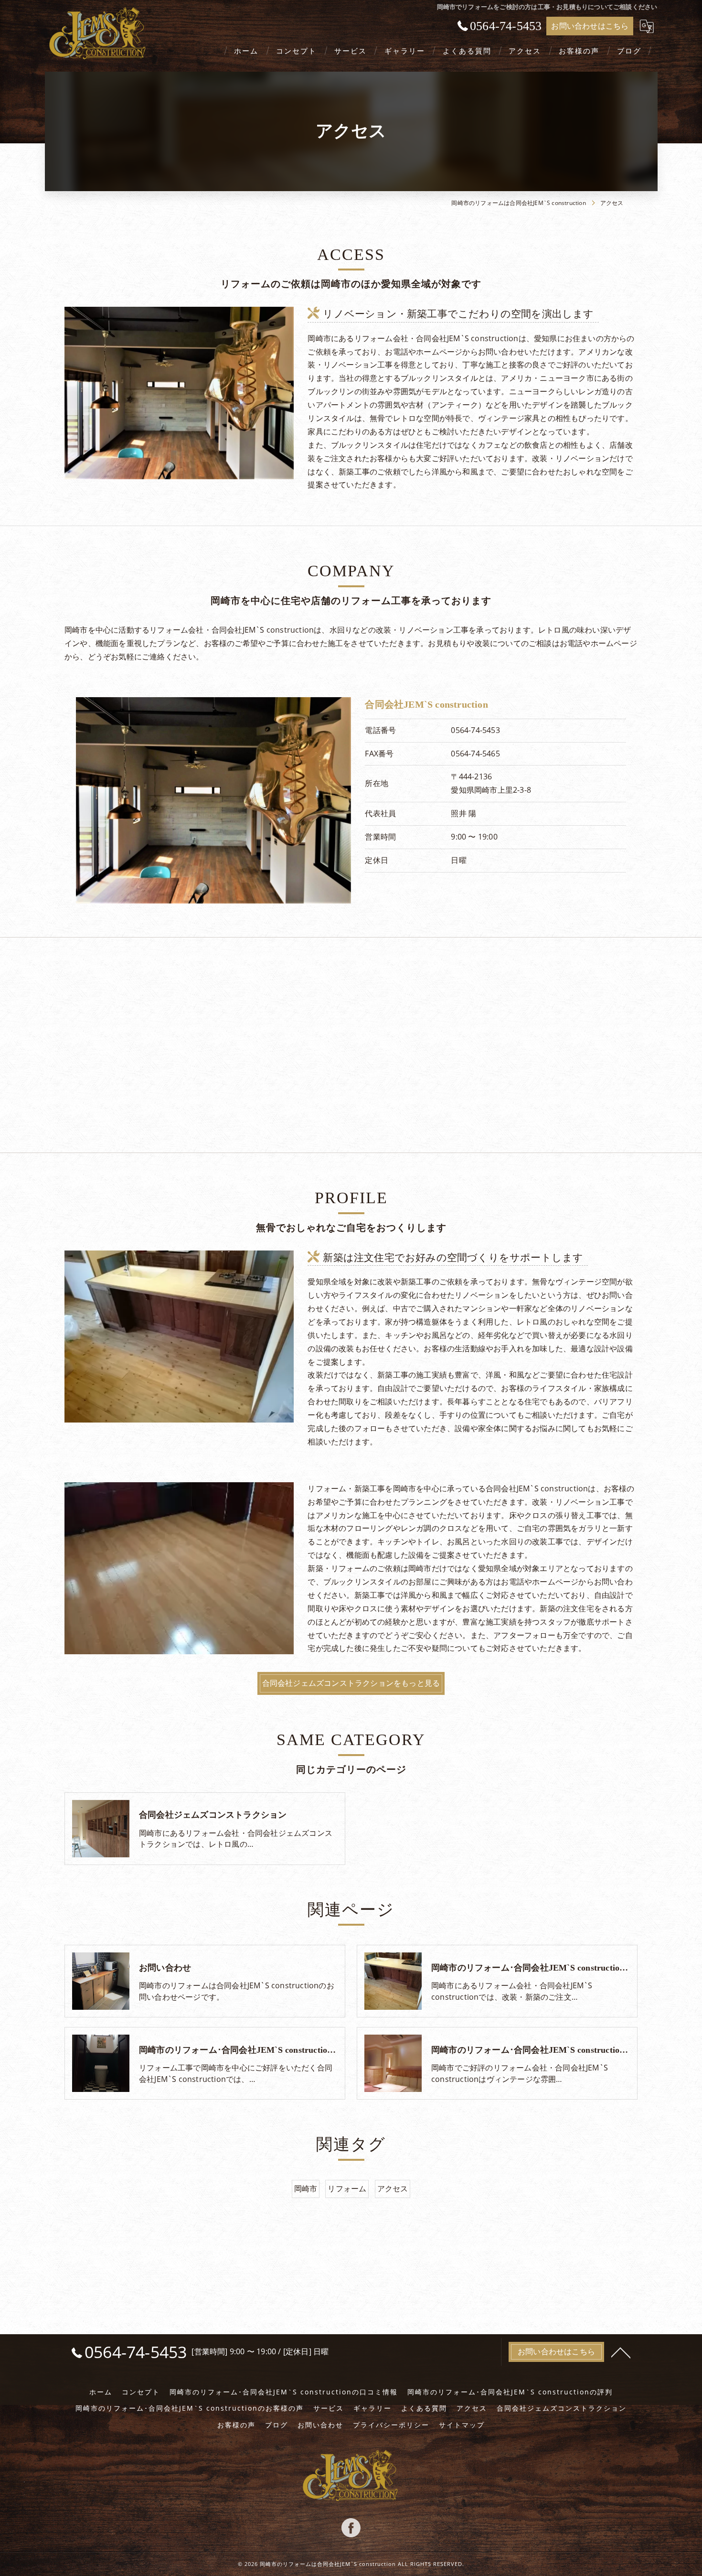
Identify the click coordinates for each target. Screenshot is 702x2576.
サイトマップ (462, 2425)
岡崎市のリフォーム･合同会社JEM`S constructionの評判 (510, 2392)
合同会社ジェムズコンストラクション (562, 2408)
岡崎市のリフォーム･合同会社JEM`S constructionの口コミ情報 (284, 2392)
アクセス (393, 2188)
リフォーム (347, 2188)
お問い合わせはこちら (590, 26)
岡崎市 (306, 2188)
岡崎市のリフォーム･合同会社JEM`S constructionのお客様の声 (190, 2408)
